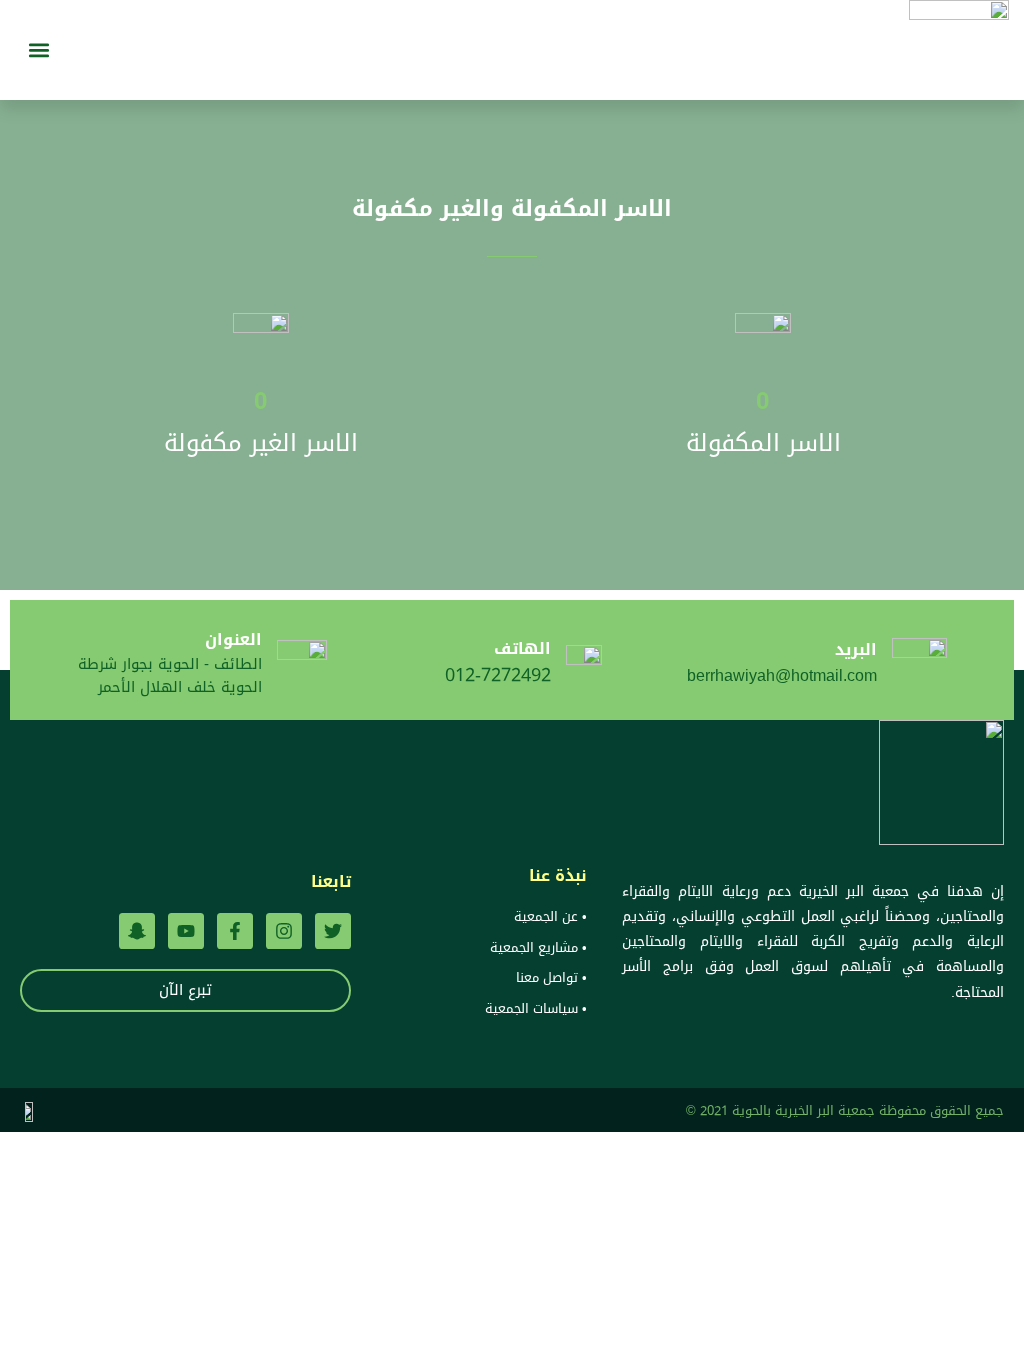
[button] (38, 50)
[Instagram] (284, 931)
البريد (856, 649)
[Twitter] (333, 931)
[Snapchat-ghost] (137, 931)
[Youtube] (186, 931)
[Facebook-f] (235, 931)
